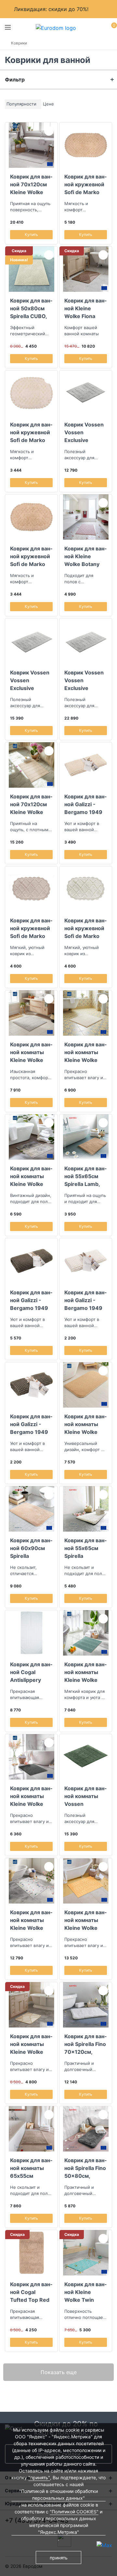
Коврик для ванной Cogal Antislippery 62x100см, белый (31, 1672)
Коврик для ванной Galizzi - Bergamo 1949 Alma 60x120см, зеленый (31, 1300)
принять (59, 2558)
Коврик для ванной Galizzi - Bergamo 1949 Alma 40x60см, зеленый (31, 1424)
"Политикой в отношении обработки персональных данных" (58, 2495)
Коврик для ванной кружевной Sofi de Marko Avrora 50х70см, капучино (31, 556)
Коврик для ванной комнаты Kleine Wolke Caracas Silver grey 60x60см (31, 1176)
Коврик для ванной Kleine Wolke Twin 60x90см (85, 2292)
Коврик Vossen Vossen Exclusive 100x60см (30, 680)
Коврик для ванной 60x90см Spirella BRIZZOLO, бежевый (31, 1548)
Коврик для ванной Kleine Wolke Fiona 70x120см (85, 308)
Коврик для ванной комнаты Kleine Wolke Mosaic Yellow (85, 1920)
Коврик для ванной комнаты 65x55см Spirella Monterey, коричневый (31, 2168)
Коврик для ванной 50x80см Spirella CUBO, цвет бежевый (31, 308)
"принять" (39, 2477)
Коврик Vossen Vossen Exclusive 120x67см (84, 680)
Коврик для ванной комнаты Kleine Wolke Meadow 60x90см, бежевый (85, 1424)
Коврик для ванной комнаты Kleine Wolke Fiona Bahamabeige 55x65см (31, 2044)
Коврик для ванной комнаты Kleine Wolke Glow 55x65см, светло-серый (31, 1052)
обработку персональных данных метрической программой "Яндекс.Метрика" (59, 2525)
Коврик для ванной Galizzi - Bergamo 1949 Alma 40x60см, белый (85, 1300)
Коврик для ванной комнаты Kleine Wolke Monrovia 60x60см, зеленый (85, 1672)
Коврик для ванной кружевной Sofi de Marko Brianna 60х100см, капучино (31, 928)
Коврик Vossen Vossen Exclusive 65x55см (84, 432)
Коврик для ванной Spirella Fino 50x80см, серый (85, 2168)
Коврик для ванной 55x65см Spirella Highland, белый (85, 1548)
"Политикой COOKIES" (74, 2512)
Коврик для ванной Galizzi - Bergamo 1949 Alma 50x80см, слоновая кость (85, 804)
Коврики (19, 43)
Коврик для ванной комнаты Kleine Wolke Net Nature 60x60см (85, 1052)
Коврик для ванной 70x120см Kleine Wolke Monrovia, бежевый (31, 804)
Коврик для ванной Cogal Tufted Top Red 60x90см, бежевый (31, 2292)
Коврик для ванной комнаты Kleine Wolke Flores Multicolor (31, 1920)
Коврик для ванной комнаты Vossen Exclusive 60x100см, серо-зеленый (85, 1796)
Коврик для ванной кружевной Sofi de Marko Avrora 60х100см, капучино (85, 184)
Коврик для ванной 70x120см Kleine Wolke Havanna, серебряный (31, 184)
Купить (31, 234)
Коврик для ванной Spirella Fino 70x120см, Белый (85, 2044)
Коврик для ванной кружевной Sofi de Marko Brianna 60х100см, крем (86, 928)
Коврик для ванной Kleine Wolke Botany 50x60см (85, 556)
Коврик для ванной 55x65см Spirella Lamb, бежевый (85, 1176)
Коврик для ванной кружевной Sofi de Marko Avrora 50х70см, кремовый (31, 432)
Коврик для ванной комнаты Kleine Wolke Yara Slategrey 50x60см (31, 1796)
